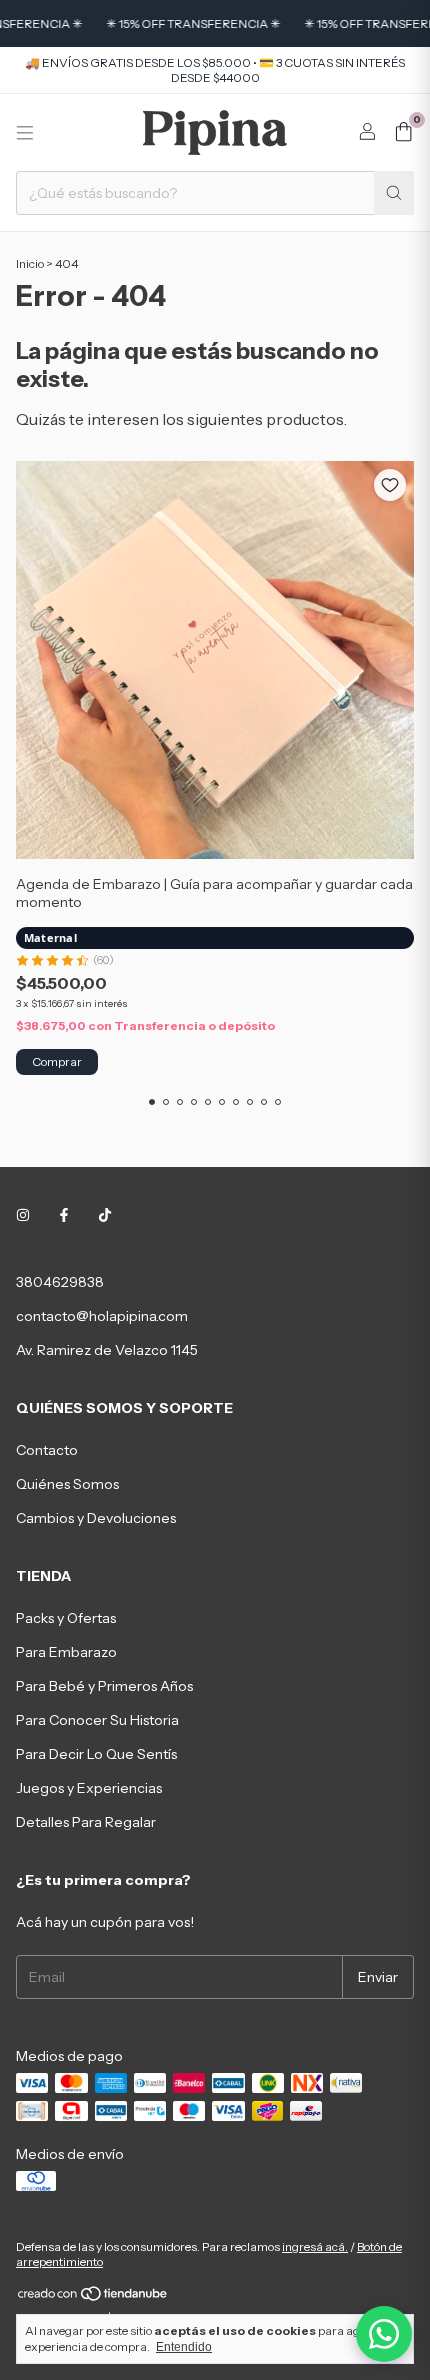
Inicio (30, 263)
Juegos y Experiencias (89, 1788)
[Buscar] (394, 193)
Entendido (184, 2347)
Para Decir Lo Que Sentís (96, 1754)
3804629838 (60, 1282)
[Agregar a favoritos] (390, 485)
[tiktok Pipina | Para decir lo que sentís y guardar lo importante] (105, 1216)
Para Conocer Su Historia (97, 1720)
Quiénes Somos (67, 1484)
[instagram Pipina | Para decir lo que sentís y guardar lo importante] (23, 1216)
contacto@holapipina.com (102, 1316)
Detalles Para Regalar (86, 1822)
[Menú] (25, 133)
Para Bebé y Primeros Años (104, 1686)
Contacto (47, 1450)
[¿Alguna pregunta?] (384, 2334)
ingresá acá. (315, 2246)
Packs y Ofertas (66, 1618)
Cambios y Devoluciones (96, 1518)
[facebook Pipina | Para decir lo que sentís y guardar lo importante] (64, 1216)
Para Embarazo (66, 1652)
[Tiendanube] (93, 2297)
